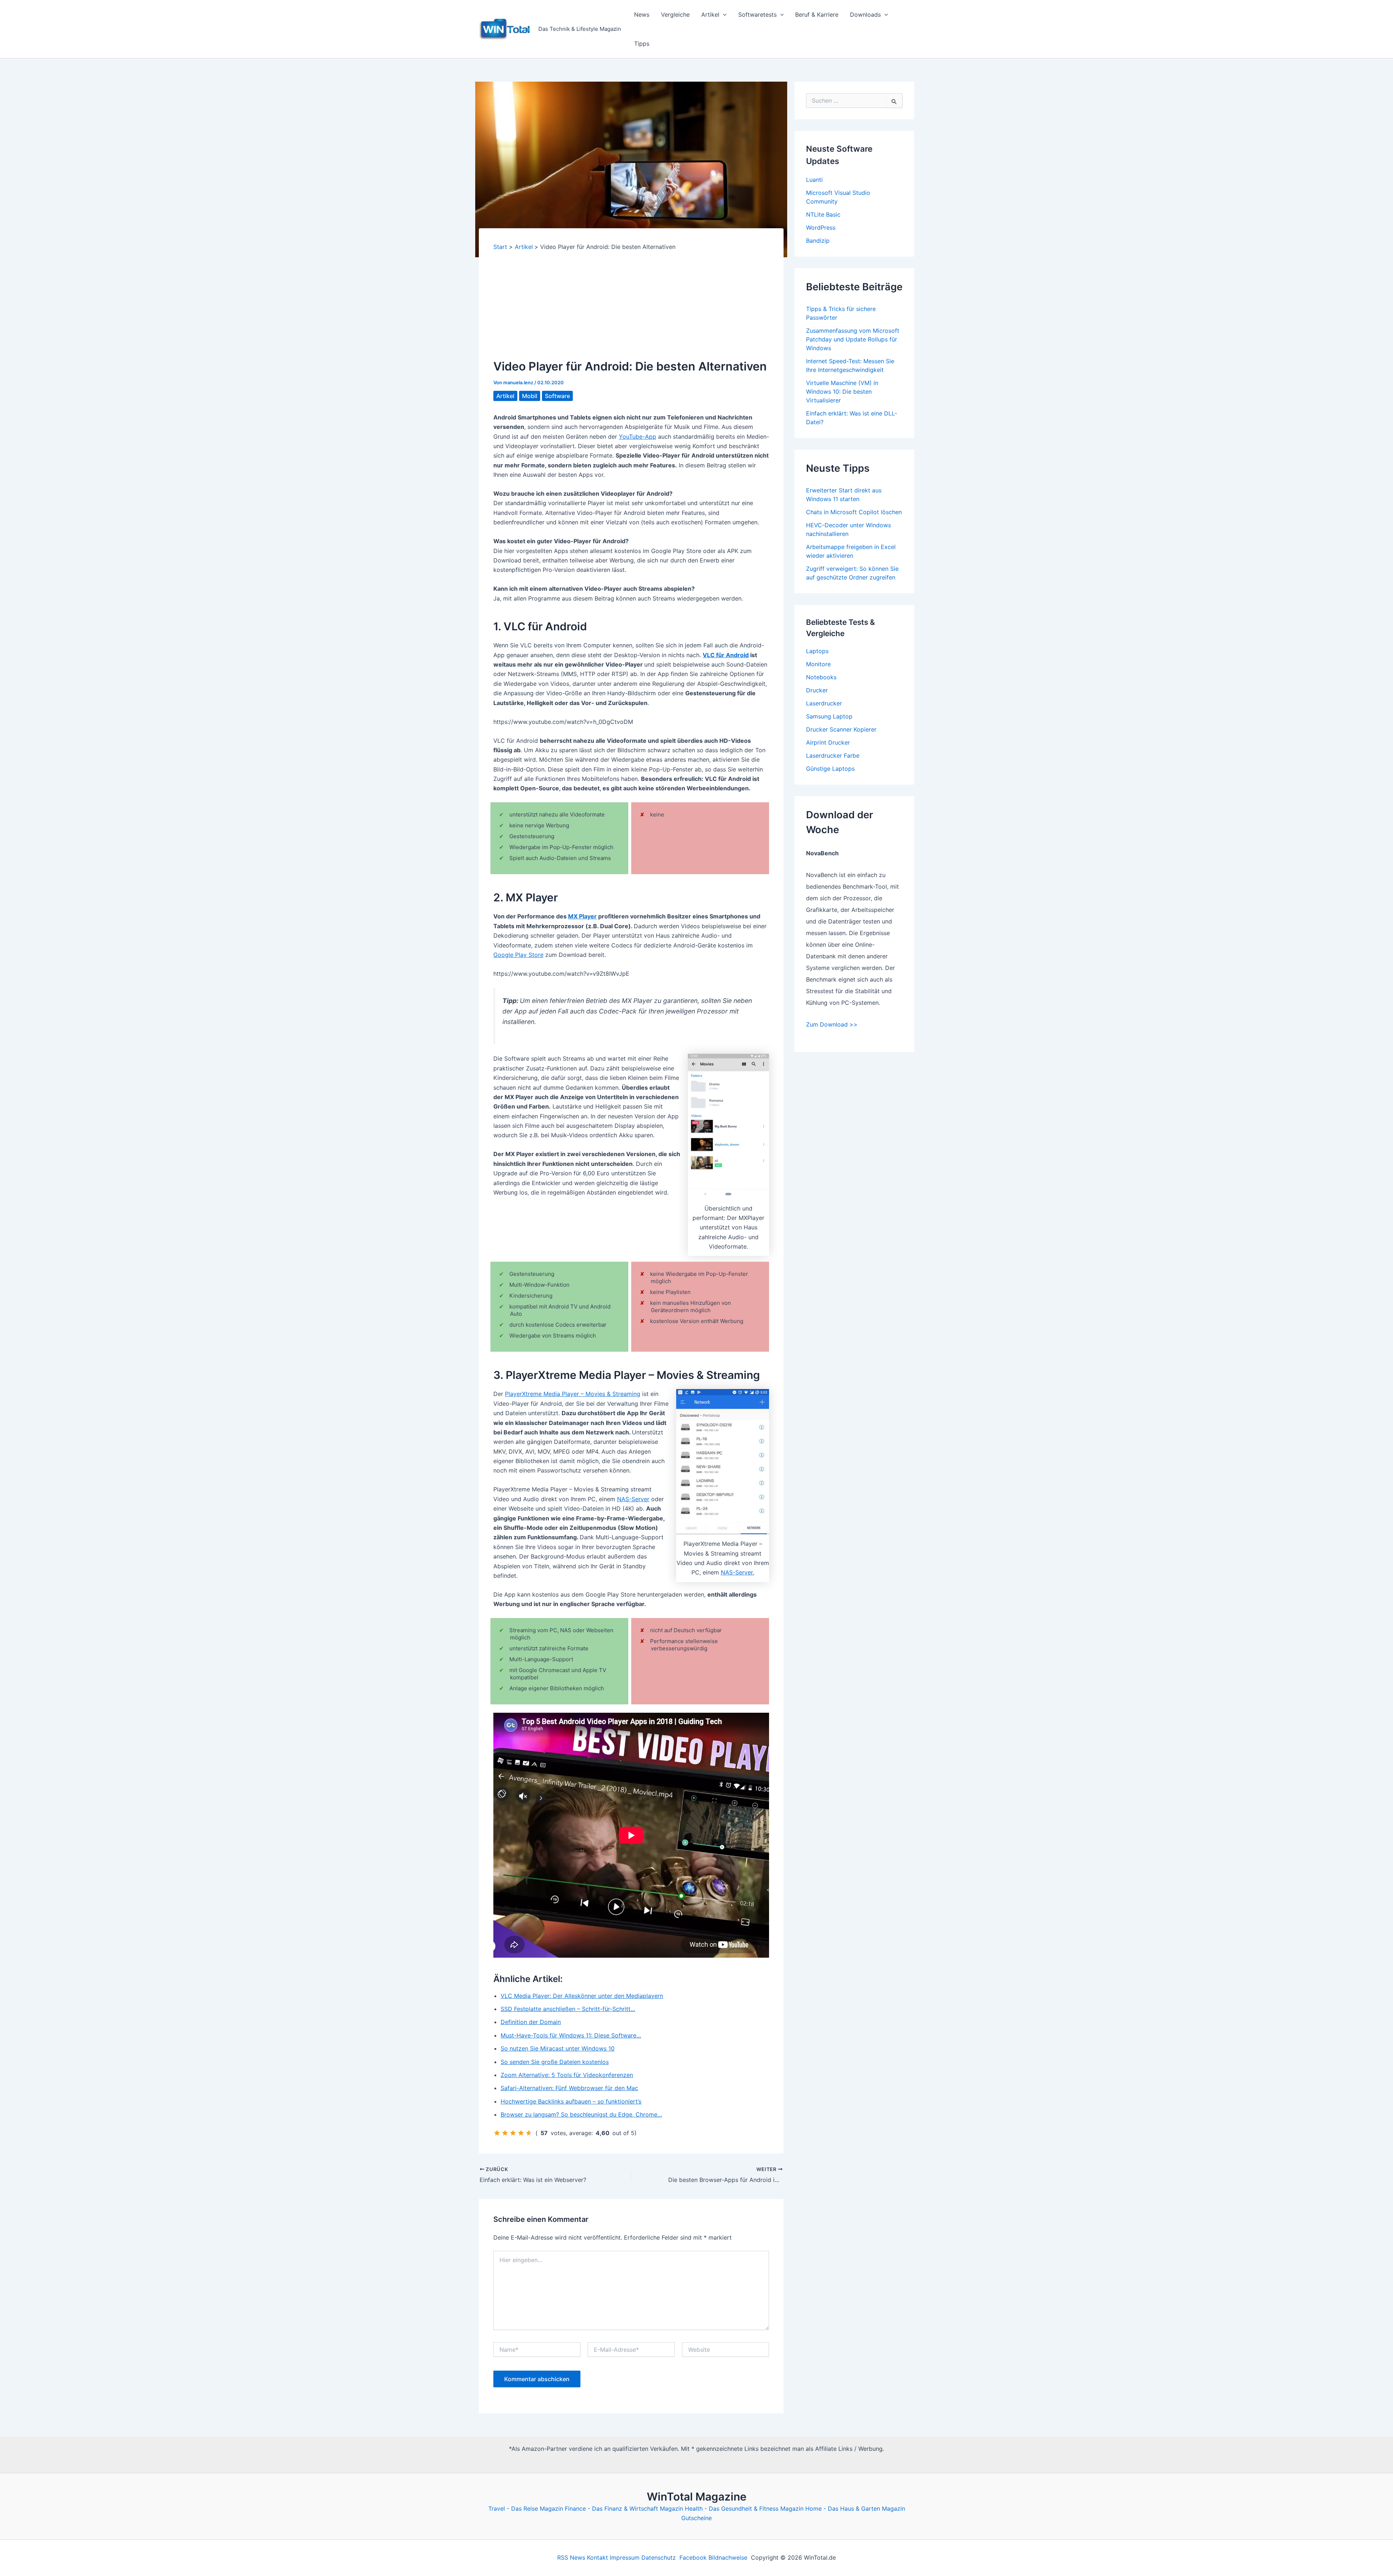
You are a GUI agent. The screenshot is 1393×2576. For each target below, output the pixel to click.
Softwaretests (757, 15)
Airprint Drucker (828, 742)
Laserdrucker (824, 703)
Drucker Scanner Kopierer (841, 729)
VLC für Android (726, 655)
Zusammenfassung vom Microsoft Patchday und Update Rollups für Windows (853, 339)
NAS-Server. (737, 1572)
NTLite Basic (823, 214)
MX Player (582, 916)
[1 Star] (497, 2133)
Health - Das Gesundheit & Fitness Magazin (744, 2509)
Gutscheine (696, 2518)
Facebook (693, 2557)
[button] (723, 15)
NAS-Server (633, 1499)
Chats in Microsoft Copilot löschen (854, 512)
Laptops (817, 651)
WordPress (821, 228)
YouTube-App (638, 437)
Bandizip (818, 241)
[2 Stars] (505, 2133)
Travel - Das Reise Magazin (526, 2509)
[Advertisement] (631, 305)
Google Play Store (518, 955)
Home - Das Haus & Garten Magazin (855, 2509)
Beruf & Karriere (817, 15)
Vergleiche (675, 15)
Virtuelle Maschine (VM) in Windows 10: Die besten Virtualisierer (842, 392)
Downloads (865, 15)
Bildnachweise (728, 2557)
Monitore (818, 664)
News (642, 15)
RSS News (571, 2557)
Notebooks (821, 677)
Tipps (642, 44)
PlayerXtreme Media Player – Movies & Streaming (573, 1394)
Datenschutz (659, 2557)
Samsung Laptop (829, 716)
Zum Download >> (832, 1024)
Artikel (710, 15)
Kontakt (597, 2557)
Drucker (817, 690)
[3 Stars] (513, 2133)
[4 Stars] (521, 2133)
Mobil (530, 396)
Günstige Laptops (830, 769)
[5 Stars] (529, 2133)
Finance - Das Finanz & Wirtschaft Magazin (624, 2509)
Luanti (814, 180)
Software (557, 396)
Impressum (625, 2557)
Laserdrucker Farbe (833, 755)
